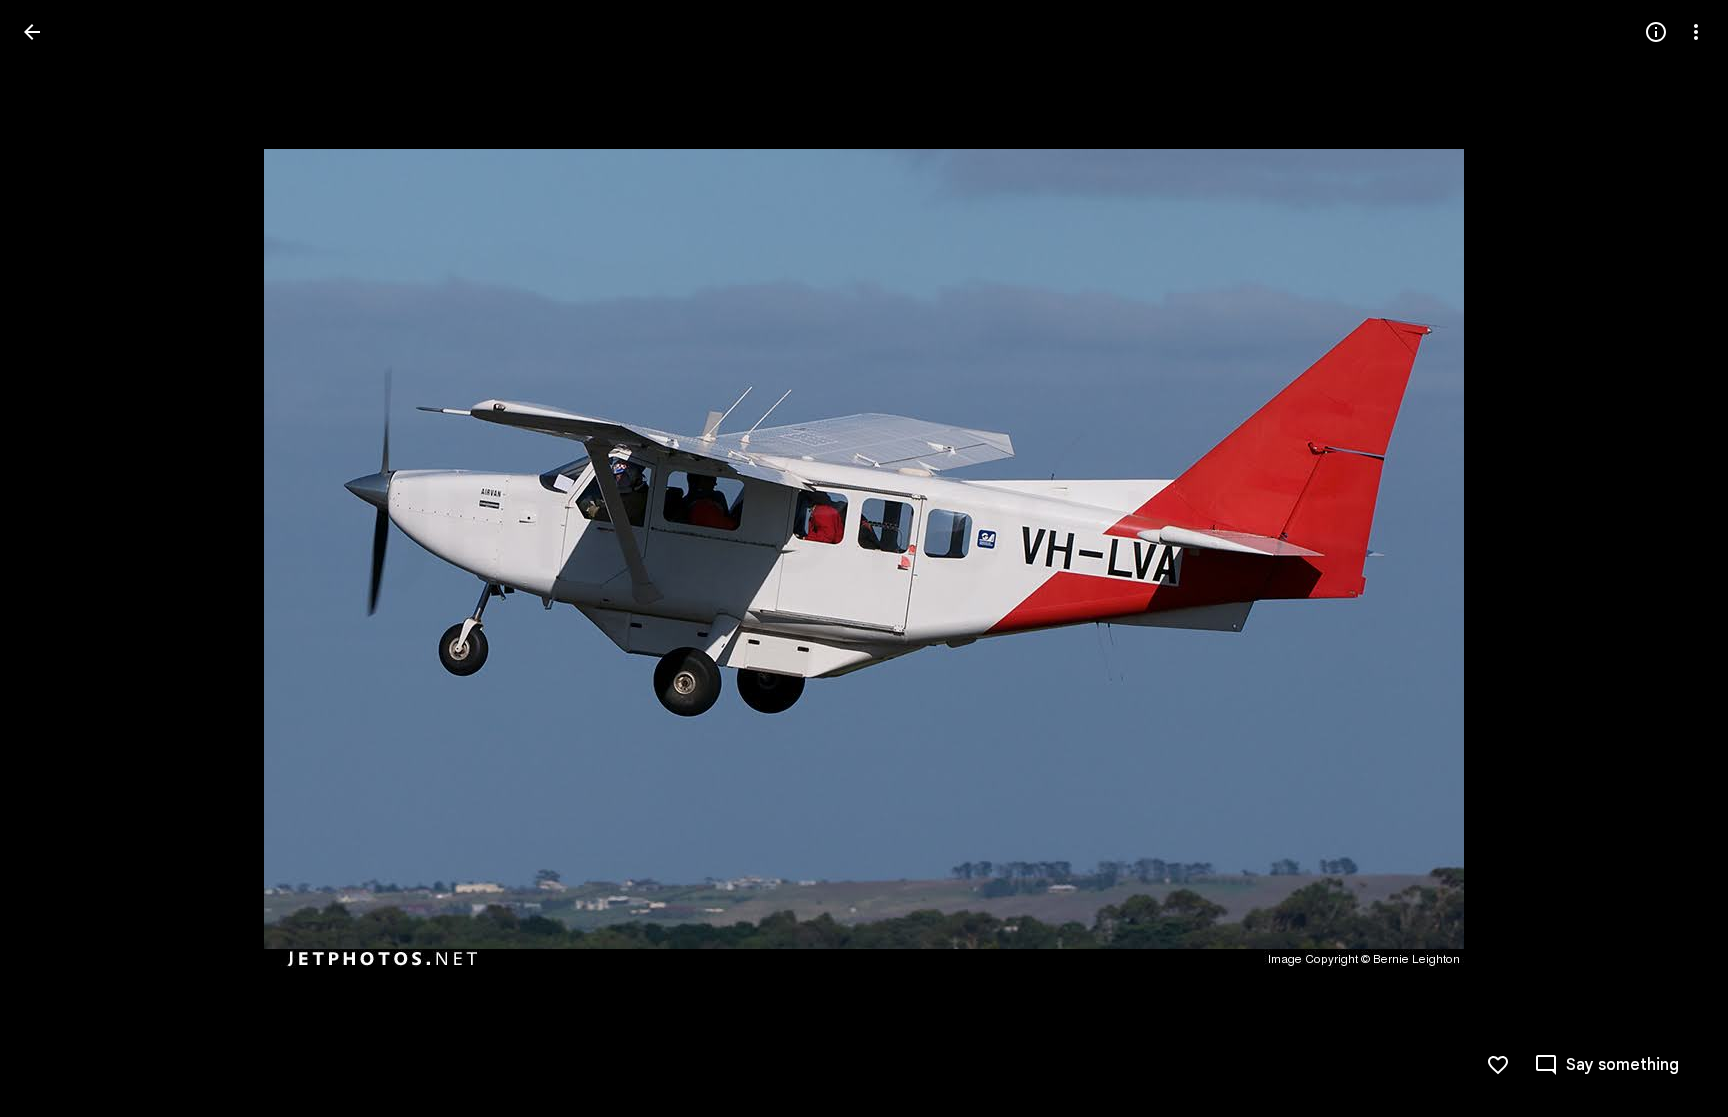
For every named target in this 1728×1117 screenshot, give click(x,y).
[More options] (1696, 32)
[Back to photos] (32, 32)
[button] (56, 559)
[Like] (1498, 1065)
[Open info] (1656, 32)
